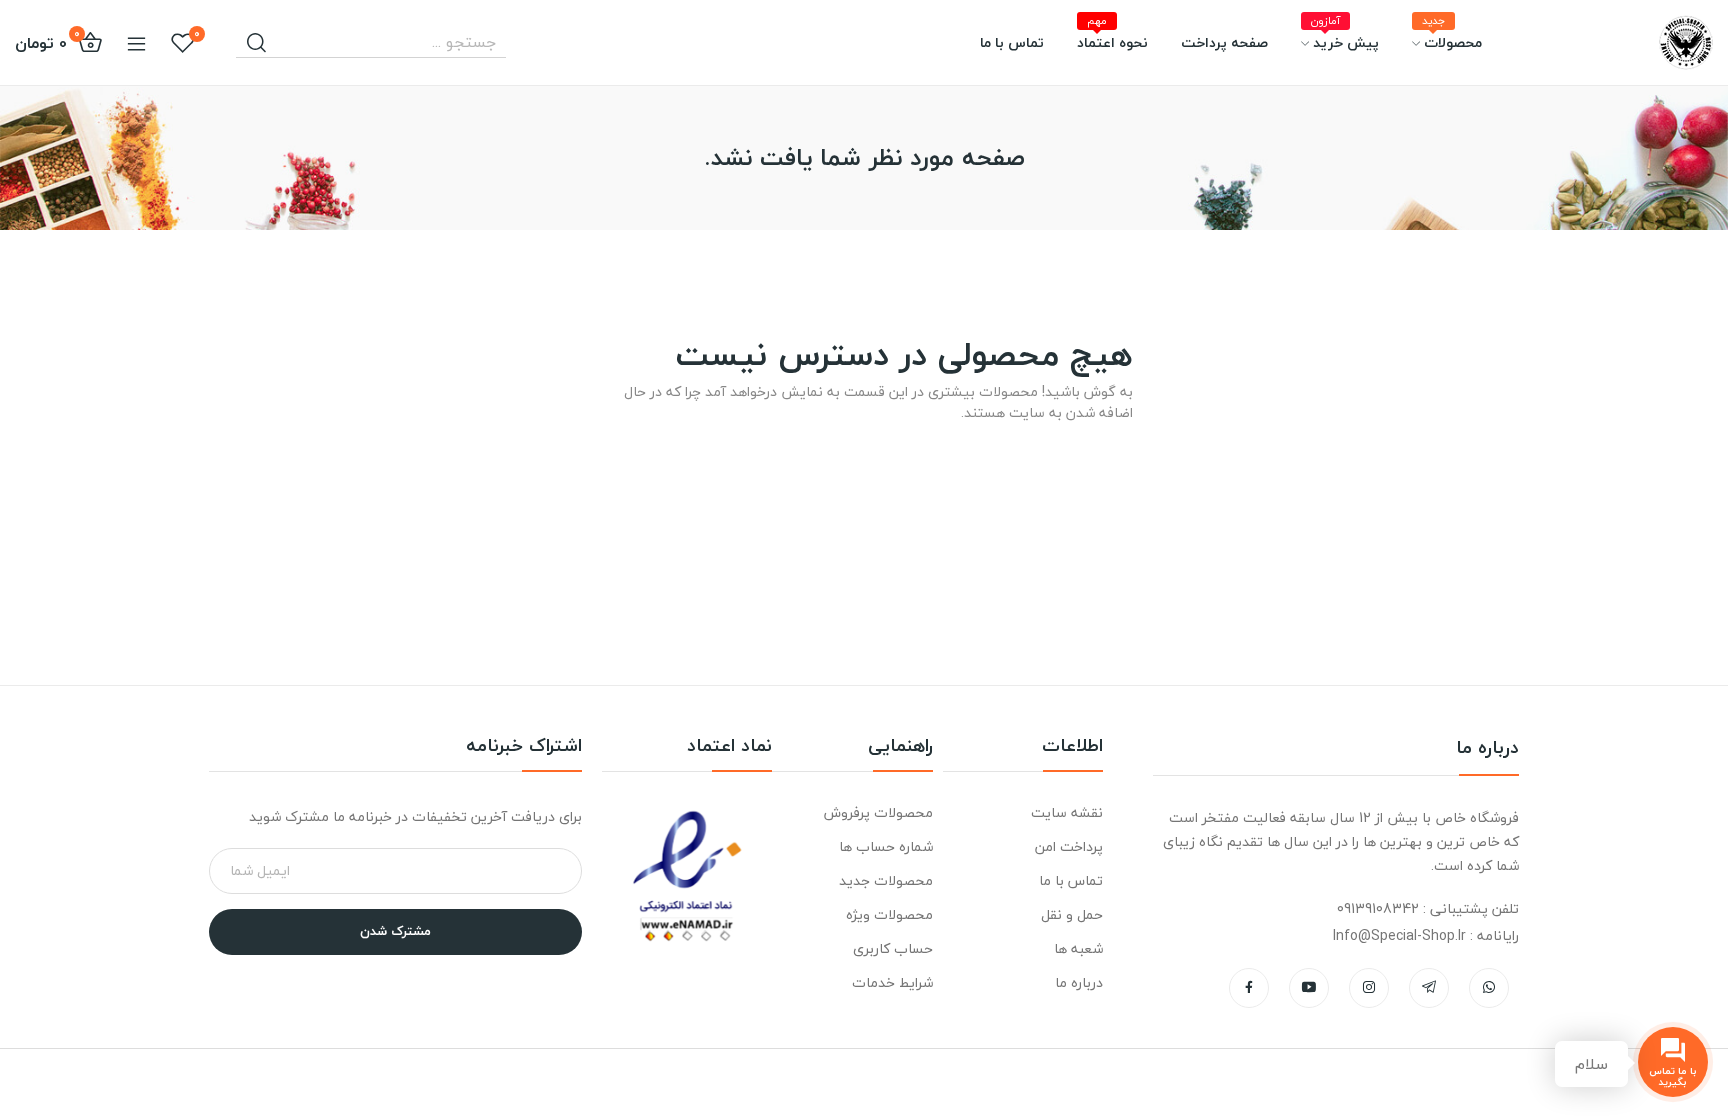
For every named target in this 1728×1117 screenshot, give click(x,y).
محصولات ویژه (889, 914)
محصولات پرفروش (878, 812)
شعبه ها (1078, 948)
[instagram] (1369, 988)
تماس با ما (1071, 880)
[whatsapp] (1489, 988)
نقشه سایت (1067, 812)
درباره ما (1079, 982)
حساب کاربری (892, 948)
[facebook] (1249, 988)
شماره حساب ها (885, 846)
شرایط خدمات (892, 982)
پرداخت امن (1069, 846)
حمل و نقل (1072, 914)
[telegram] (1429, 988)
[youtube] (1309, 988)
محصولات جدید (885, 880)
